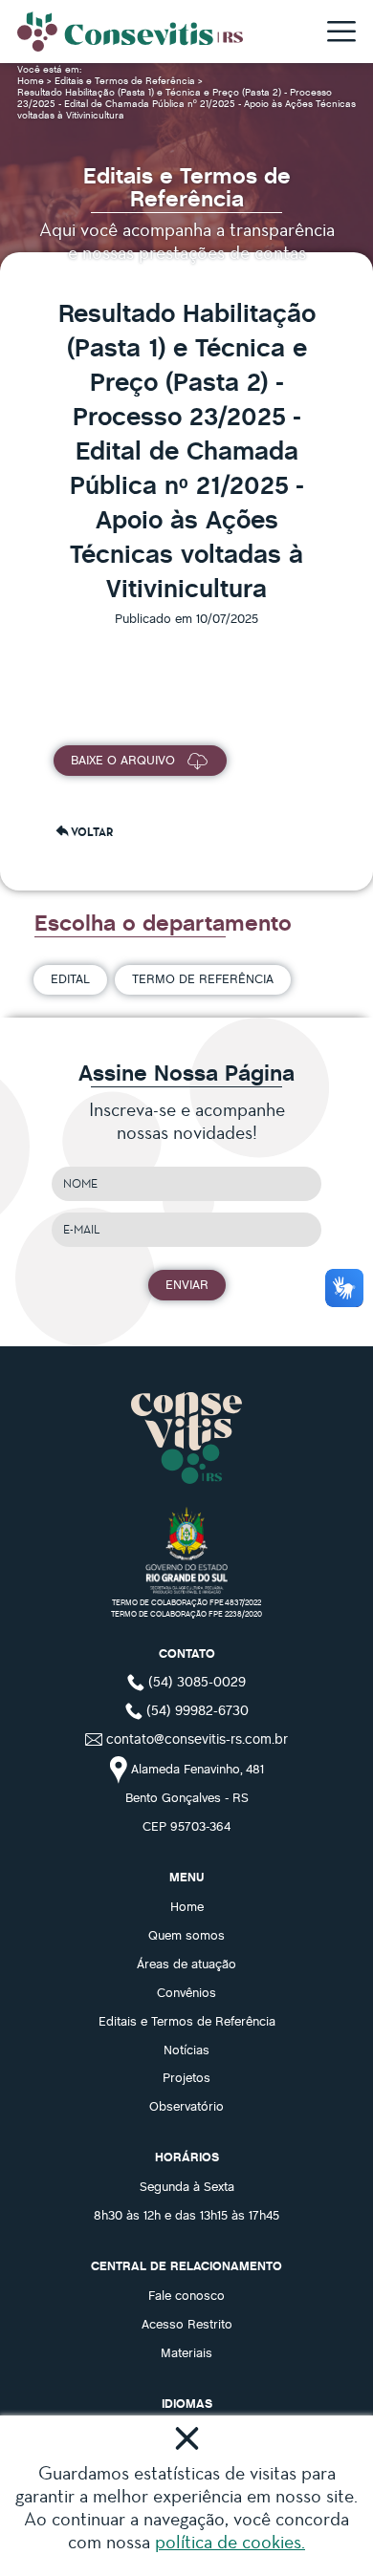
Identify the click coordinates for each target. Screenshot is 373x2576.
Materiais (186, 2352)
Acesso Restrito (187, 2324)
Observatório (186, 2106)
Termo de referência (203, 978)
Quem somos (186, 1935)
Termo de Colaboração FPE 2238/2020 (186, 1613)
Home (32, 80)
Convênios (186, 1992)
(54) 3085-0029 (195, 1681)
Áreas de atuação (186, 1964)
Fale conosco (186, 2295)
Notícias (186, 2050)
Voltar (92, 832)
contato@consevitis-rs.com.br (197, 1738)
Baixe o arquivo (123, 760)
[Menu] (341, 33)
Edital (70, 978)
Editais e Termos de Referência (126, 80)
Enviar (187, 1284)
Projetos (186, 2077)
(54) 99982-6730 (196, 1709)
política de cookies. (230, 2542)
